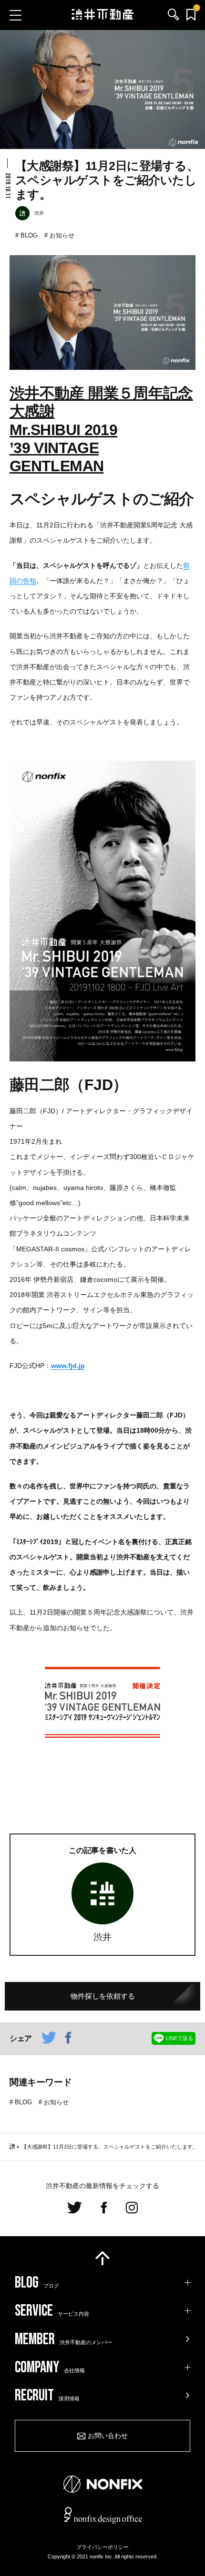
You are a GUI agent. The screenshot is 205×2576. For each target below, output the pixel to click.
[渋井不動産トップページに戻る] (103, 15)
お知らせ (62, 235)
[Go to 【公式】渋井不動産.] (12, 2147)
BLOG (29, 235)
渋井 (102, 1937)
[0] (191, 15)
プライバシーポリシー (102, 2547)
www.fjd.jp (68, 1366)
